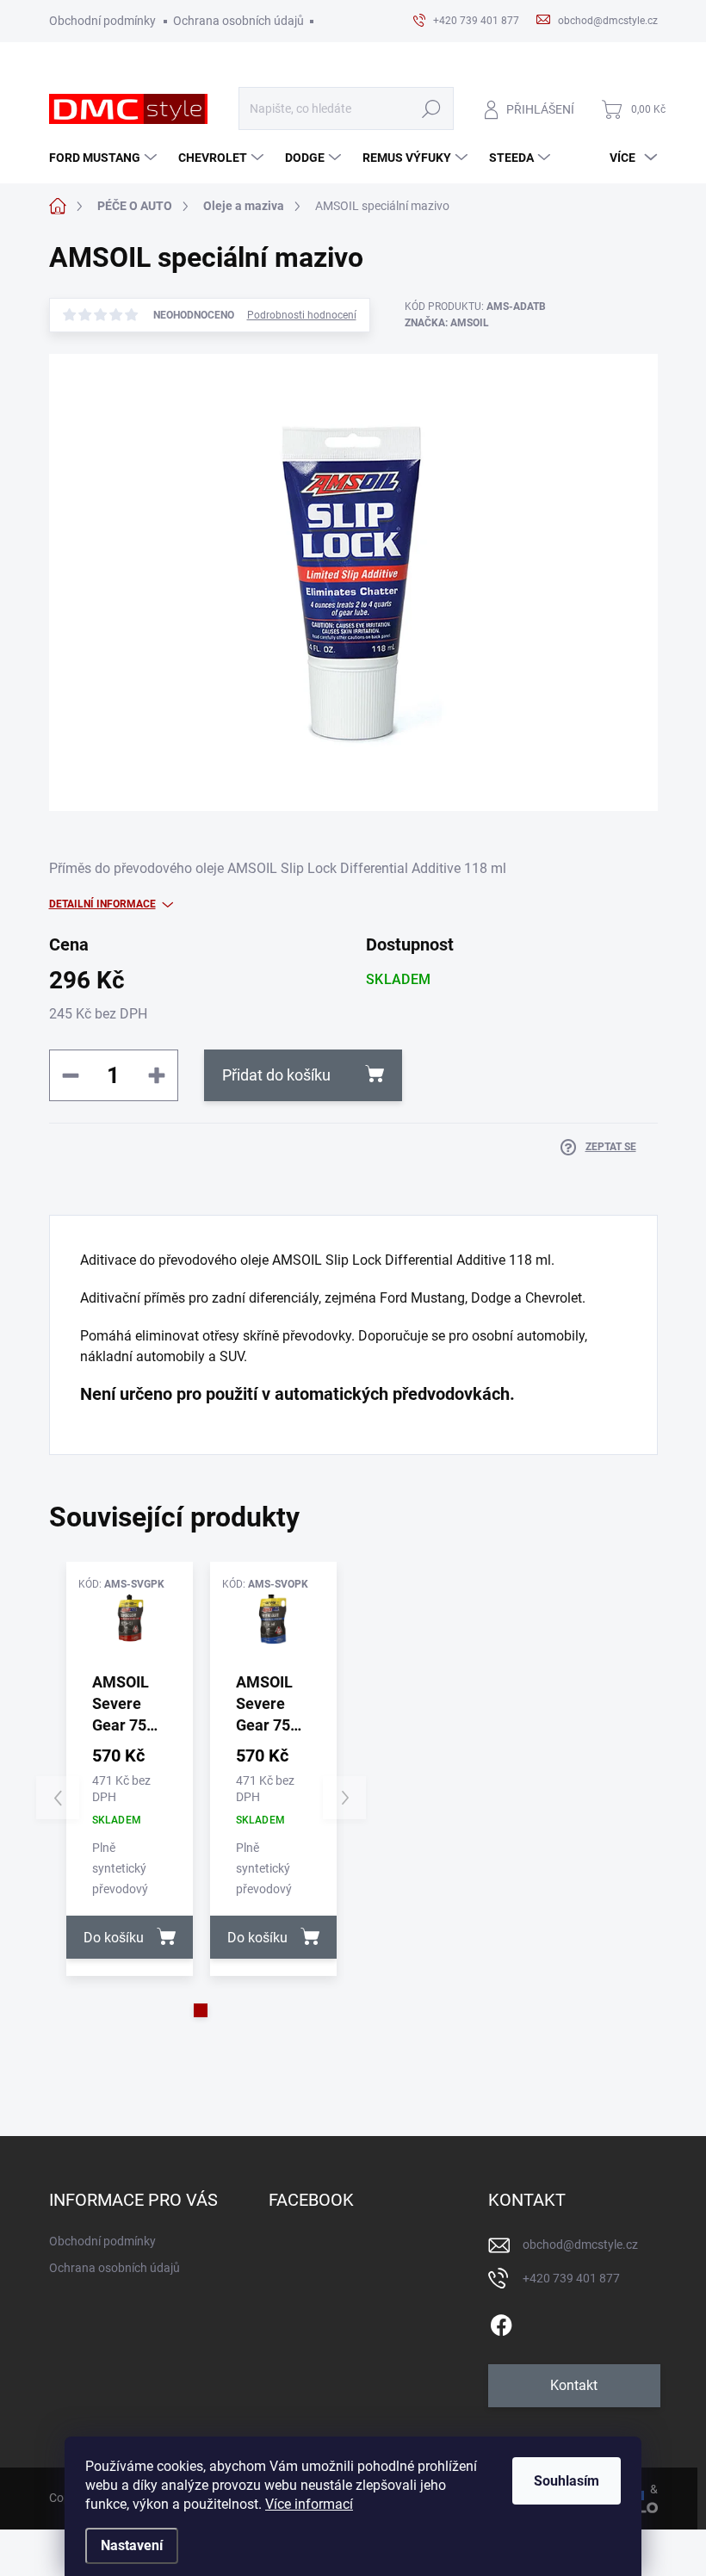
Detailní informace (102, 904)
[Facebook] (501, 2322)
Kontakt (574, 2385)
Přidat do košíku (276, 1075)
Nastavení (132, 2545)
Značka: (447, 323)
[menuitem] (105, 158)
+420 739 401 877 (571, 2278)
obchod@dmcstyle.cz (580, 2245)
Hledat (431, 109)
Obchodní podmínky (102, 21)
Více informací (309, 2504)
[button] (201, 2010)
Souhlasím (567, 2481)
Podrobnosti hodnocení (302, 315)
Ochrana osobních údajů (238, 21)
